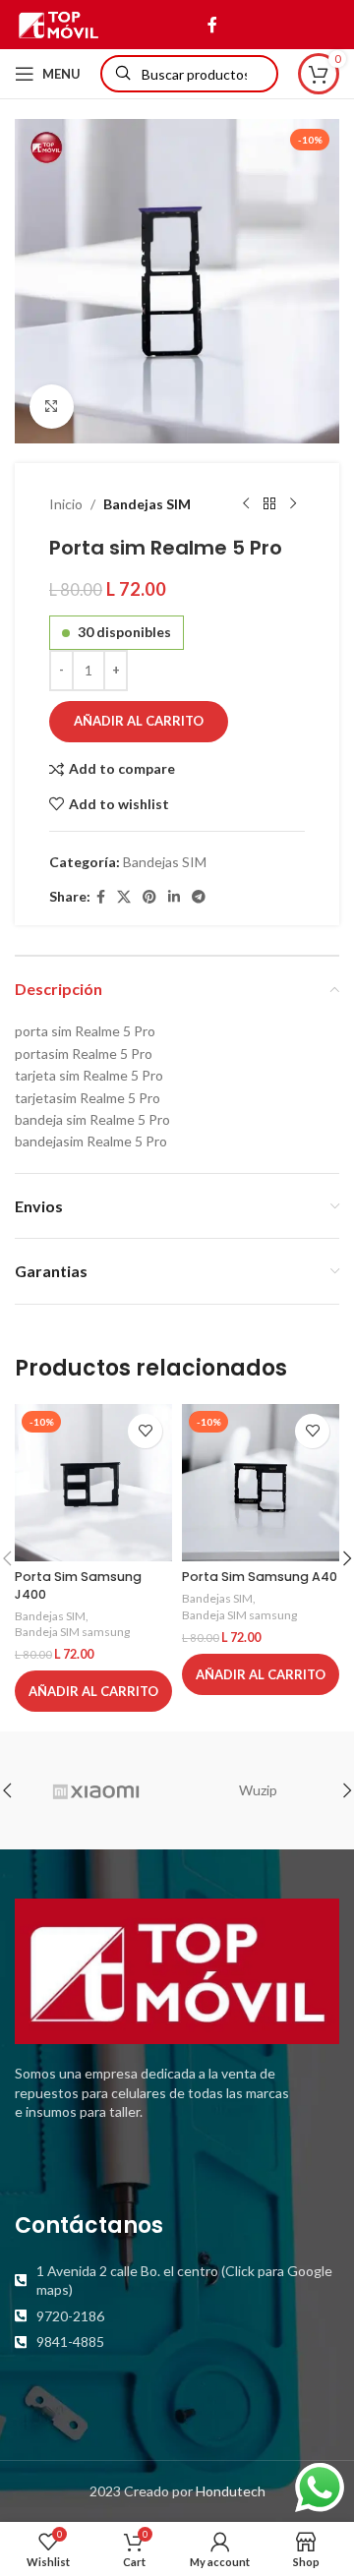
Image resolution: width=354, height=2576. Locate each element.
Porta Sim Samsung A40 (260, 1577)
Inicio (66, 504)
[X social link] (124, 897)
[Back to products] (269, 504)
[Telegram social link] (199, 897)
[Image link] (177, 1970)
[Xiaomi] (96, 1790)
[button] (93, 1691)
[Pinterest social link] (149, 897)
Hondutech (231, 2491)
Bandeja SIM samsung (72, 1632)
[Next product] (293, 504)
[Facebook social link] (212, 25)
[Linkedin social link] (174, 897)
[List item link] (177, 2281)
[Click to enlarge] (52, 407)
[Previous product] (246, 504)
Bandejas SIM (147, 504)
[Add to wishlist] (145, 1431)
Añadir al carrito (139, 721)
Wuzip (258, 1790)
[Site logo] (59, 23)
